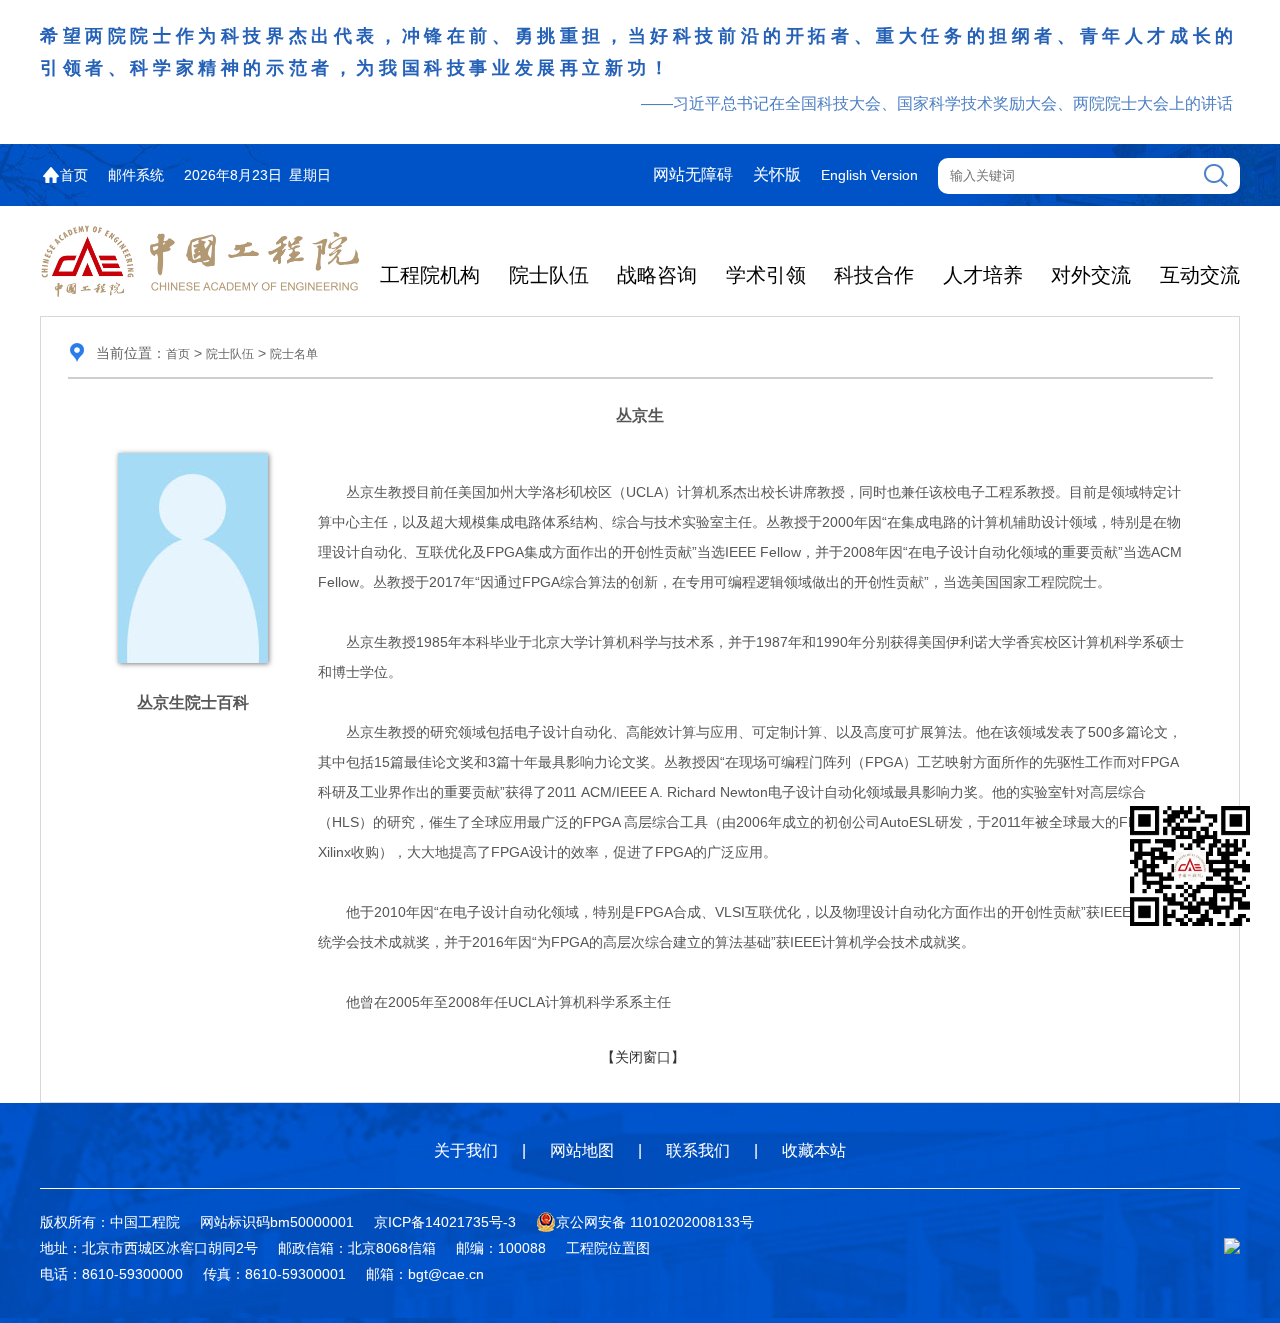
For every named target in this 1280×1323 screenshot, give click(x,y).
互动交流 (1200, 275)
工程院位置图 (608, 1248)
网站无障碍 (693, 174)
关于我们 (466, 1150)
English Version (869, 175)
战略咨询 (657, 275)
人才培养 (983, 275)
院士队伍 (549, 275)
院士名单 (294, 354)
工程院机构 (430, 275)
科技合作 (874, 275)
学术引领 (766, 275)
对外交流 (1091, 275)
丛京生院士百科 (193, 702)
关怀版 (777, 174)
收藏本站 (814, 1150)
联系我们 (698, 1150)
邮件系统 (136, 175)
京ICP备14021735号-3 (445, 1222)
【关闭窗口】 (643, 1057)
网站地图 (582, 1150)
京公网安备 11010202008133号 (655, 1222)
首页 (74, 175)
